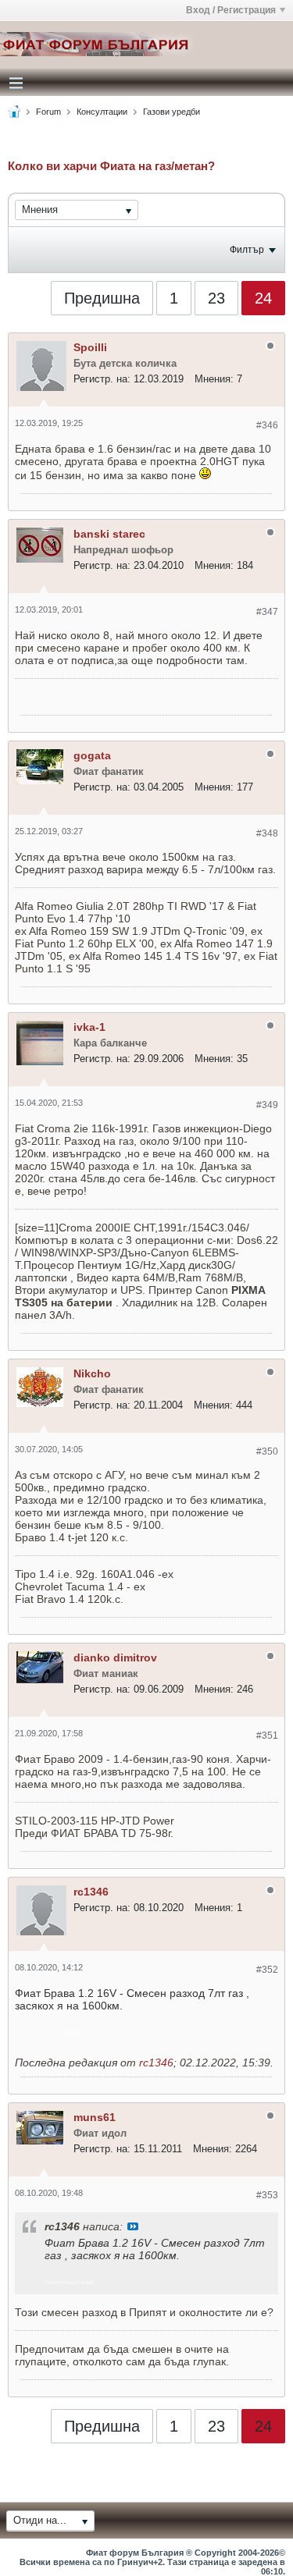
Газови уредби (172, 112)
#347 (267, 612)
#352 (267, 1970)
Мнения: (214, 379)
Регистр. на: (102, 379)
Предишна (102, 298)
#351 (267, 1736)
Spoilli (90, 347)
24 (263, 298)
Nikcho (92, 1373)
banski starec (109, 534)
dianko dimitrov (115, 1658)
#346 (267, 425)
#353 (267, 2195)
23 (216, 298)
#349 (267, 1105)
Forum (48, 112)
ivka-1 (89, 1027)
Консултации (102, 112)
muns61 (95, 2117)
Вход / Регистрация (231, 10)
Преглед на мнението (133, 2226)
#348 (267, 833)
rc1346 (91, 1892)
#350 (267, 1451)
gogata (92, 755)
